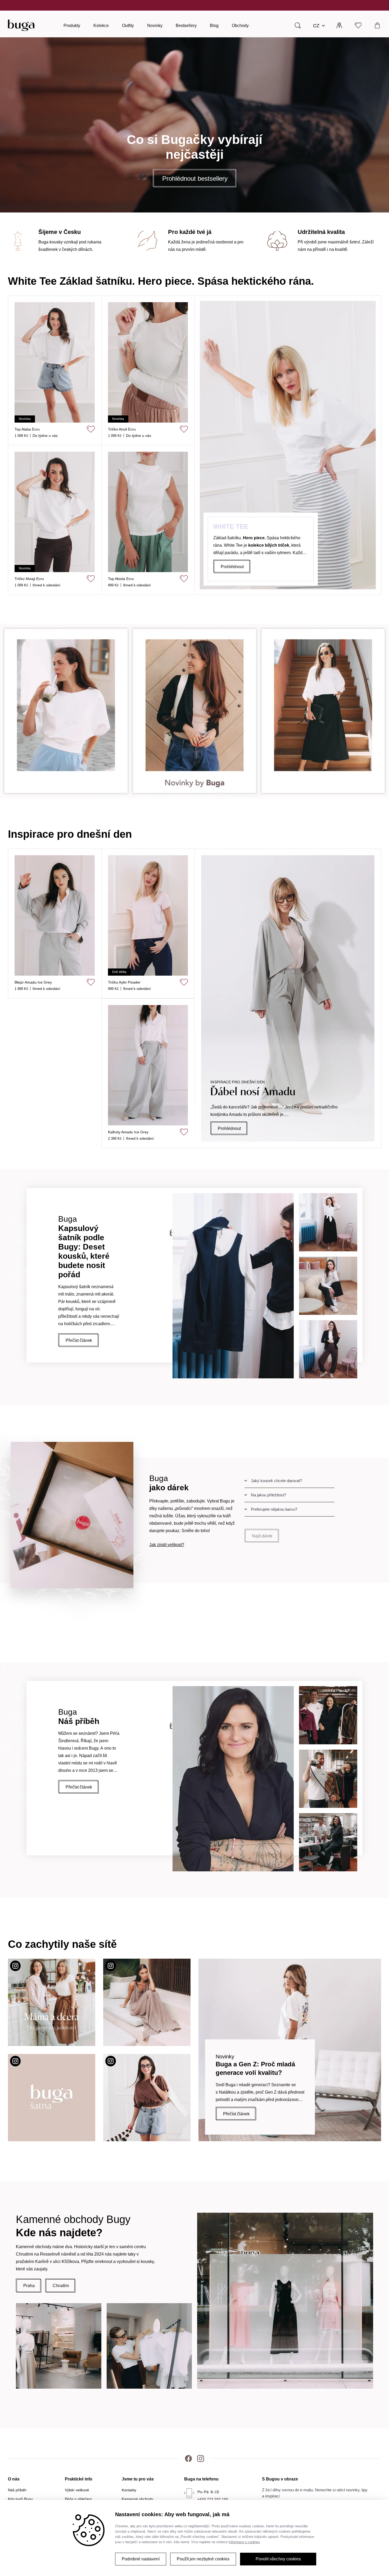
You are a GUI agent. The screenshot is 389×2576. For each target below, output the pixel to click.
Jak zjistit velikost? (167, 1545)
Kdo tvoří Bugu (20, 2499)
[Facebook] (188, 2459)
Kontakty (129, 2490)
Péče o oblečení (78, 2499)
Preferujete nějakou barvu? (274, 1509)
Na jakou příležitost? (268, 1495)
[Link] (195, 711)
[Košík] (377, 25)
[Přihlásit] (339, 25)
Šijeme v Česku (177, 5)
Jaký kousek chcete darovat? (276, 1481)
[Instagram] (201, 2459)
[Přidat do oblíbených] (184, 429)
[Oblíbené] (358, 25)
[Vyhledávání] (298, 25)
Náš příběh (17, 2490)
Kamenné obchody (137, 2499)
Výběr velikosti (77, 2490)
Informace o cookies (244, 2542)
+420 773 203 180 (213, 2499)
